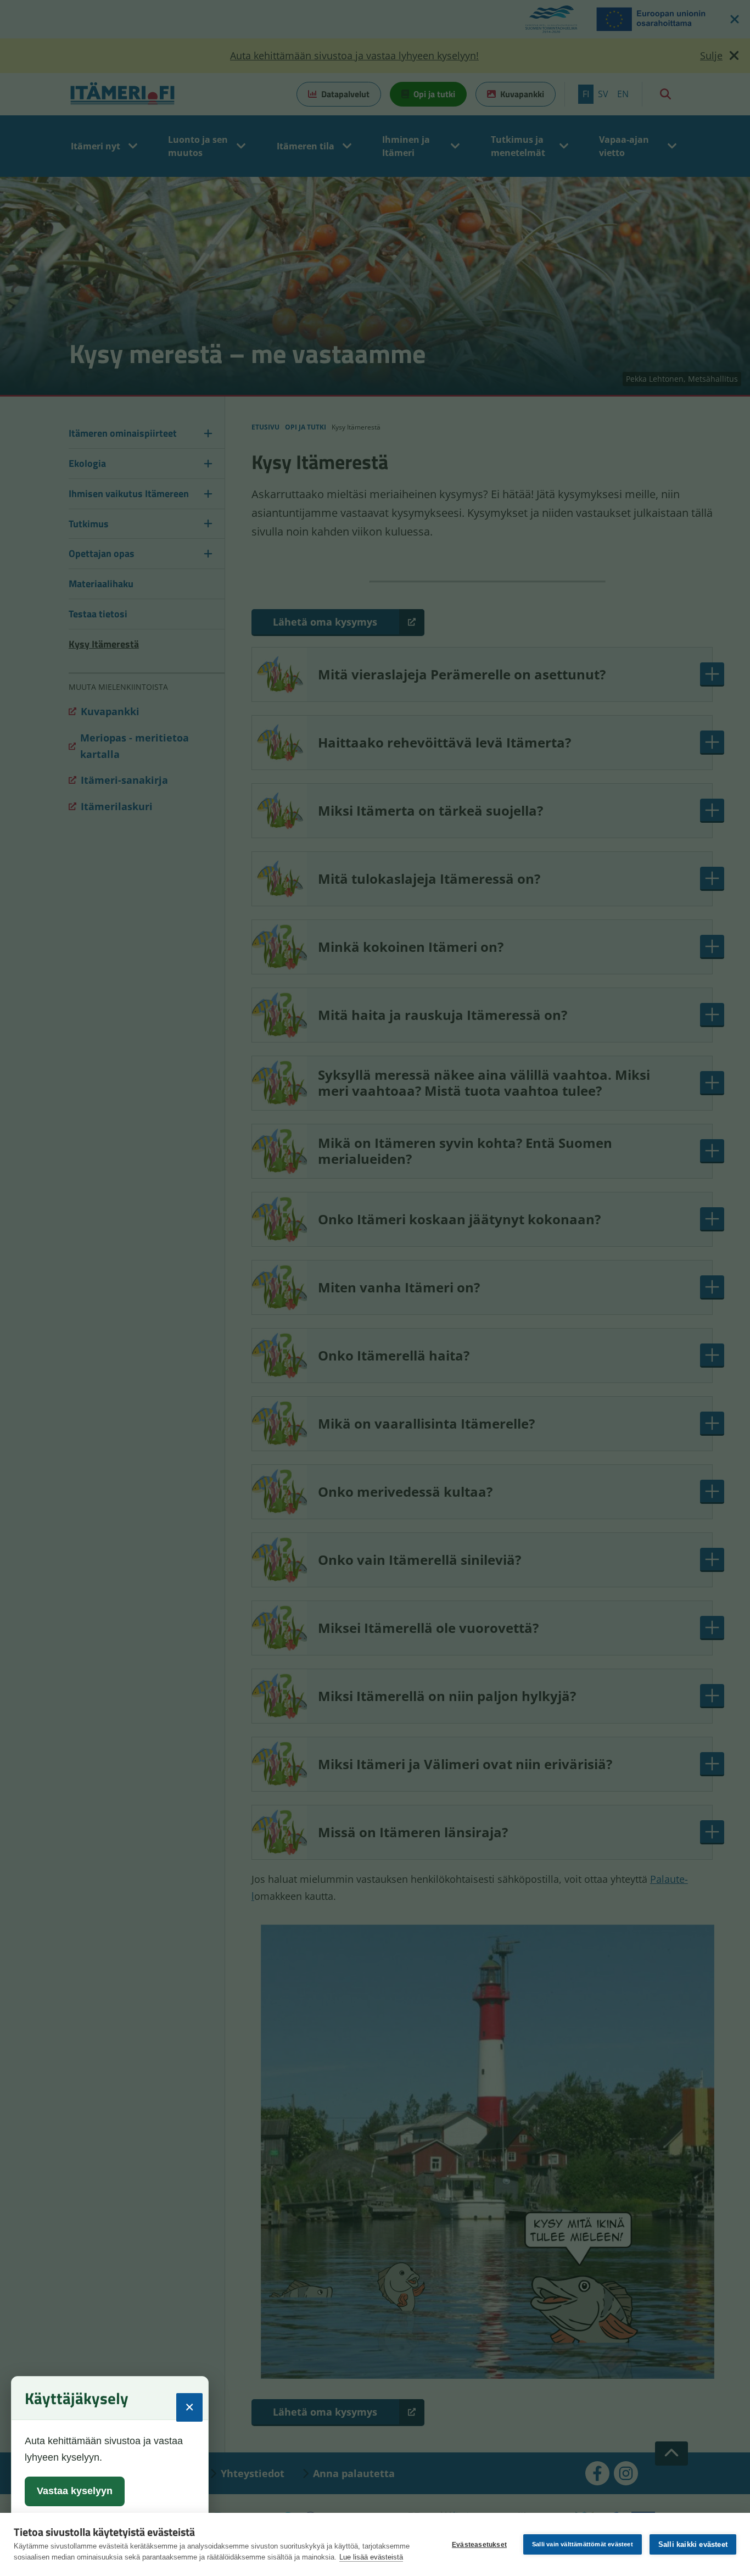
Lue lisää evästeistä (371, 2557)
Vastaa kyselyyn (75, 2491)
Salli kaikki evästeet (693, 2544)
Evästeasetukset (479, 2545)
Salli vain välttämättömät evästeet (583, 2544)
